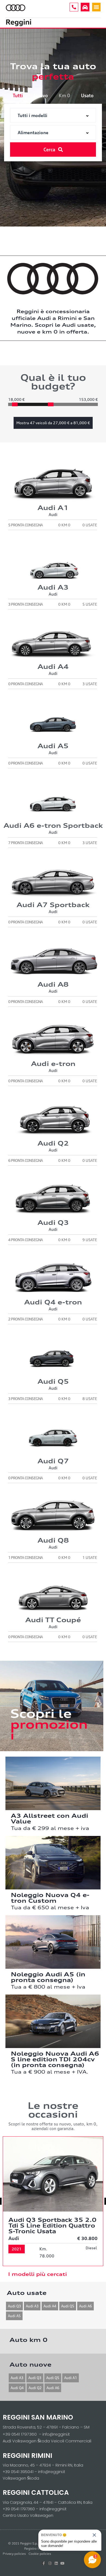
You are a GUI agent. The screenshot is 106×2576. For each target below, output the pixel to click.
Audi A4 (50, 2306)
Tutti (18, 95)
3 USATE (90, 684)
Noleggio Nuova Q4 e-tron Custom (50, 1898)
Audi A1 (71, 2378)
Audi (53, 515)
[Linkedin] (56, 2563)
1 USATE (90, 1557)
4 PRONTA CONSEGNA (25, 1240)
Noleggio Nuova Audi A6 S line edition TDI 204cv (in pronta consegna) (55, 2059)
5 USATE (90, 604)
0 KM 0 (64, 525)
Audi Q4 (17, 2388)
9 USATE (90, 1240)
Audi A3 (32, 2306)
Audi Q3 (14, 2306)
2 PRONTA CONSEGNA (25, 1319)
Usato (87, 95)
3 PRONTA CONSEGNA (25, 604)
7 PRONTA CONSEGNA (25, 843)
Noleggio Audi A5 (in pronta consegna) (48, 1977)
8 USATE (90, 1399)
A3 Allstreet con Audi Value (49, 1818)
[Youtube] (62, 2563)
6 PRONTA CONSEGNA (25, 1160)
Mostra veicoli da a (53, 423)
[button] (96, 7)
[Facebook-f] (44, 2563)
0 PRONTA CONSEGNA (25, 684)
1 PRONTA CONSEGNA (25, 1557)
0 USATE (90, 525)
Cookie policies (40, 2554)
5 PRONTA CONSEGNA (25, 525)
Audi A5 (14, 2316)
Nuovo (41, 95)
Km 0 (64, 95)
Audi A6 (85, 2306)
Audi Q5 (68, 2306)
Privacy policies (14, 2554)
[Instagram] (50, 2563)
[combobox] (53, 115)
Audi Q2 (35, 2388)
